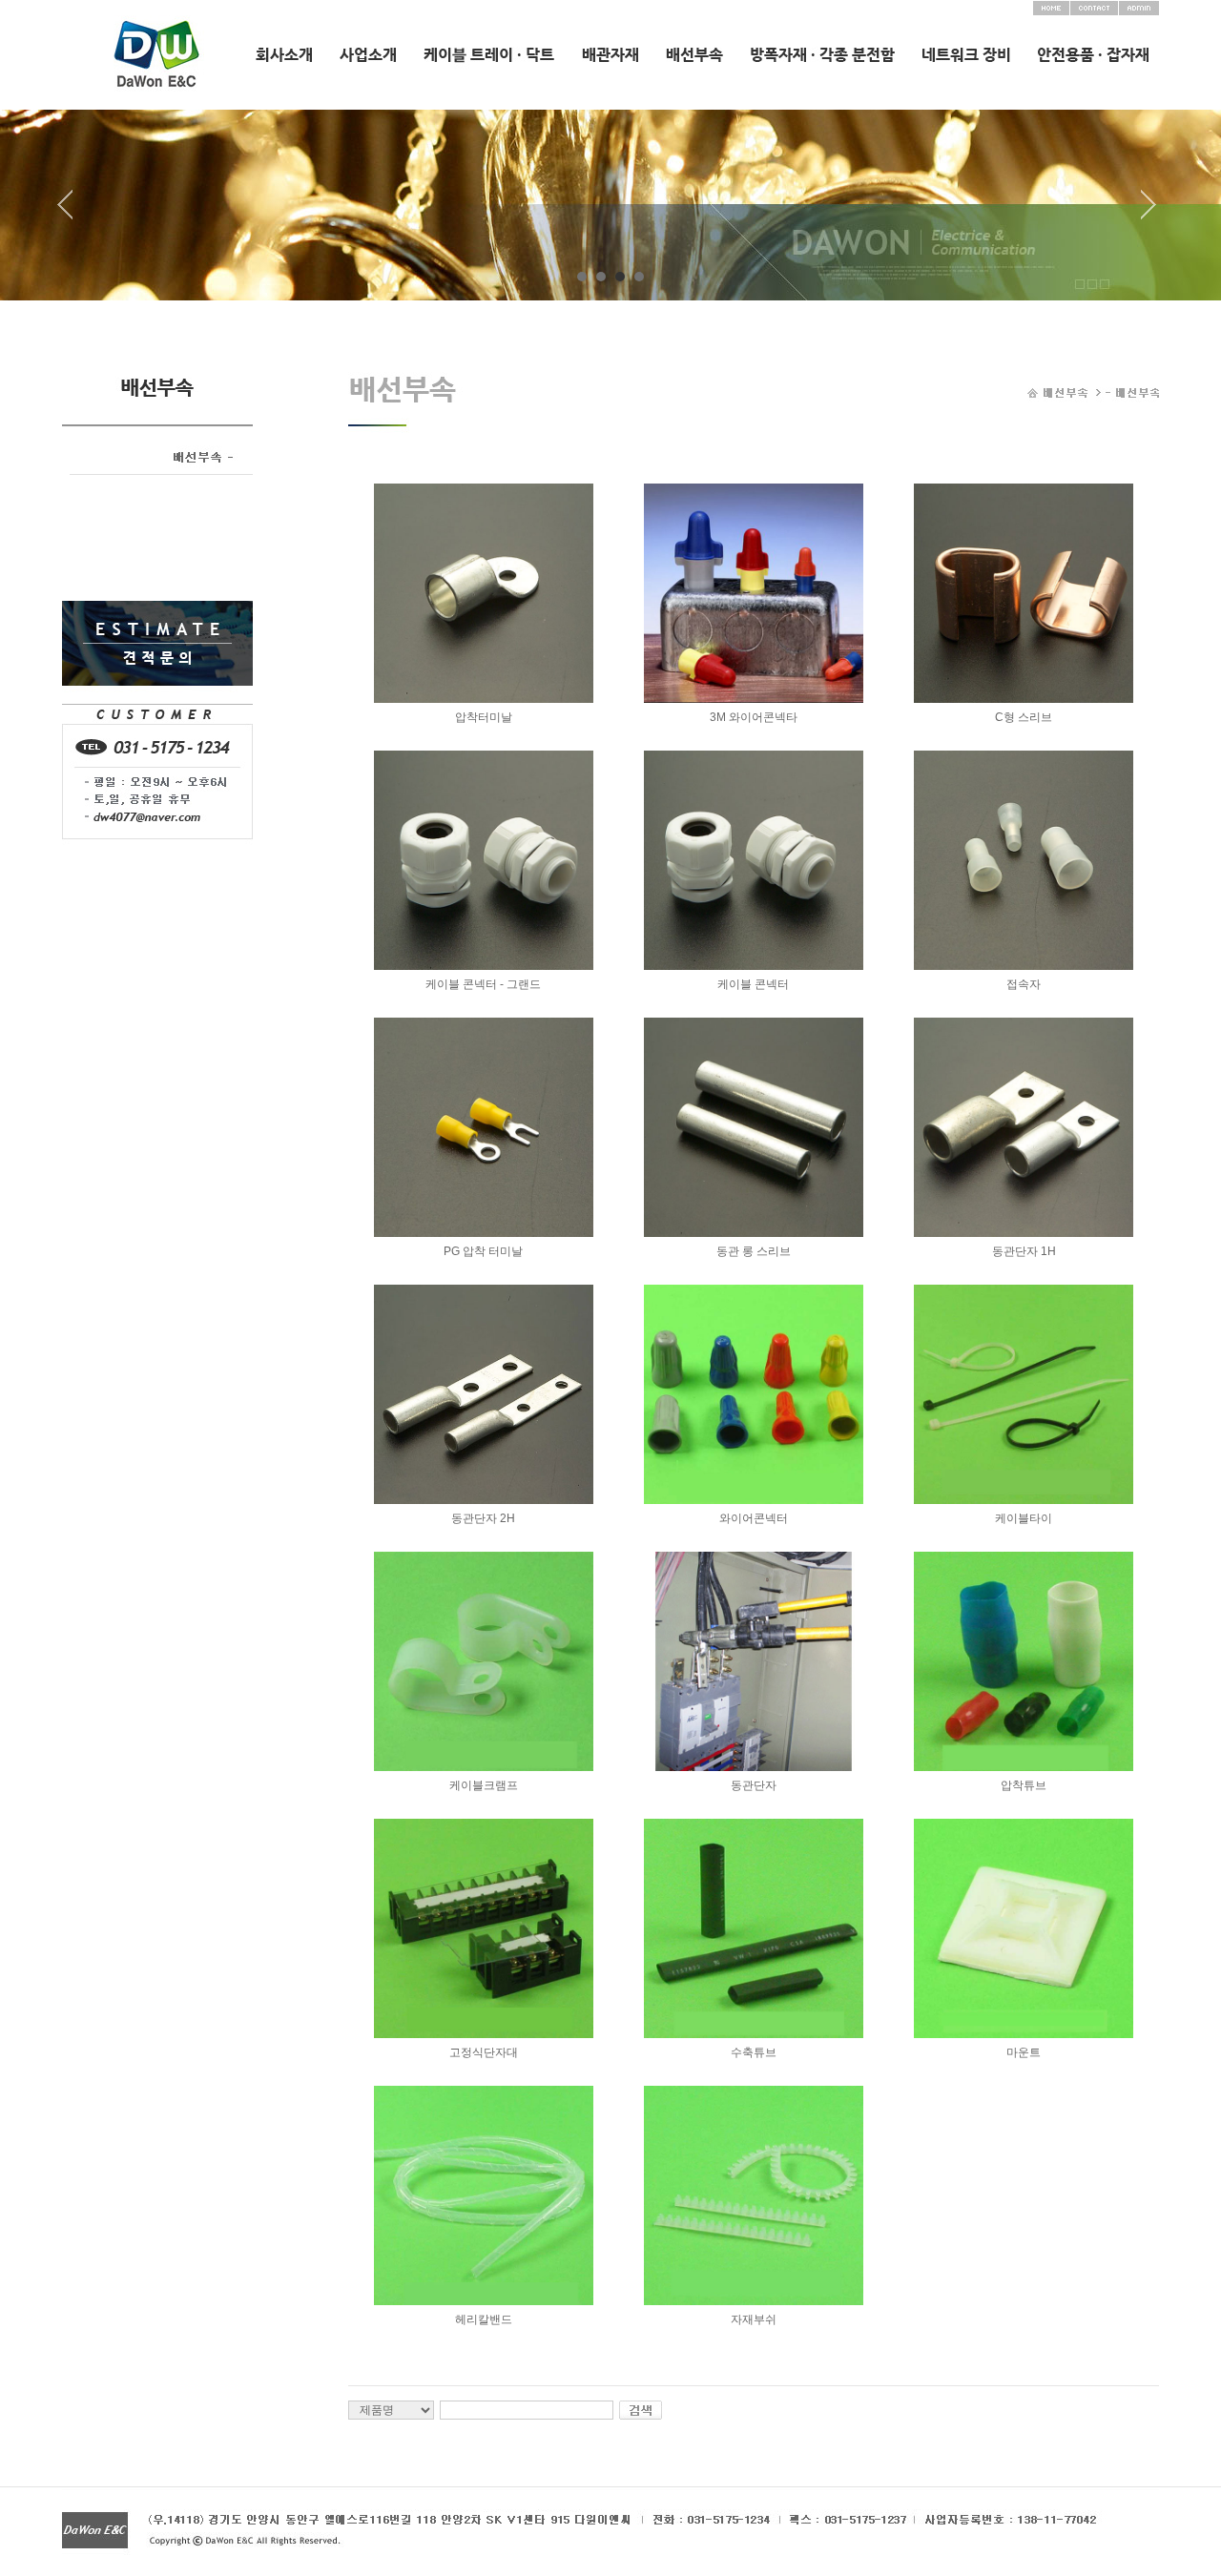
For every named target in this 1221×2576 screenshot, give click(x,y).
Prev (72, 212)
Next (1149, 212)
